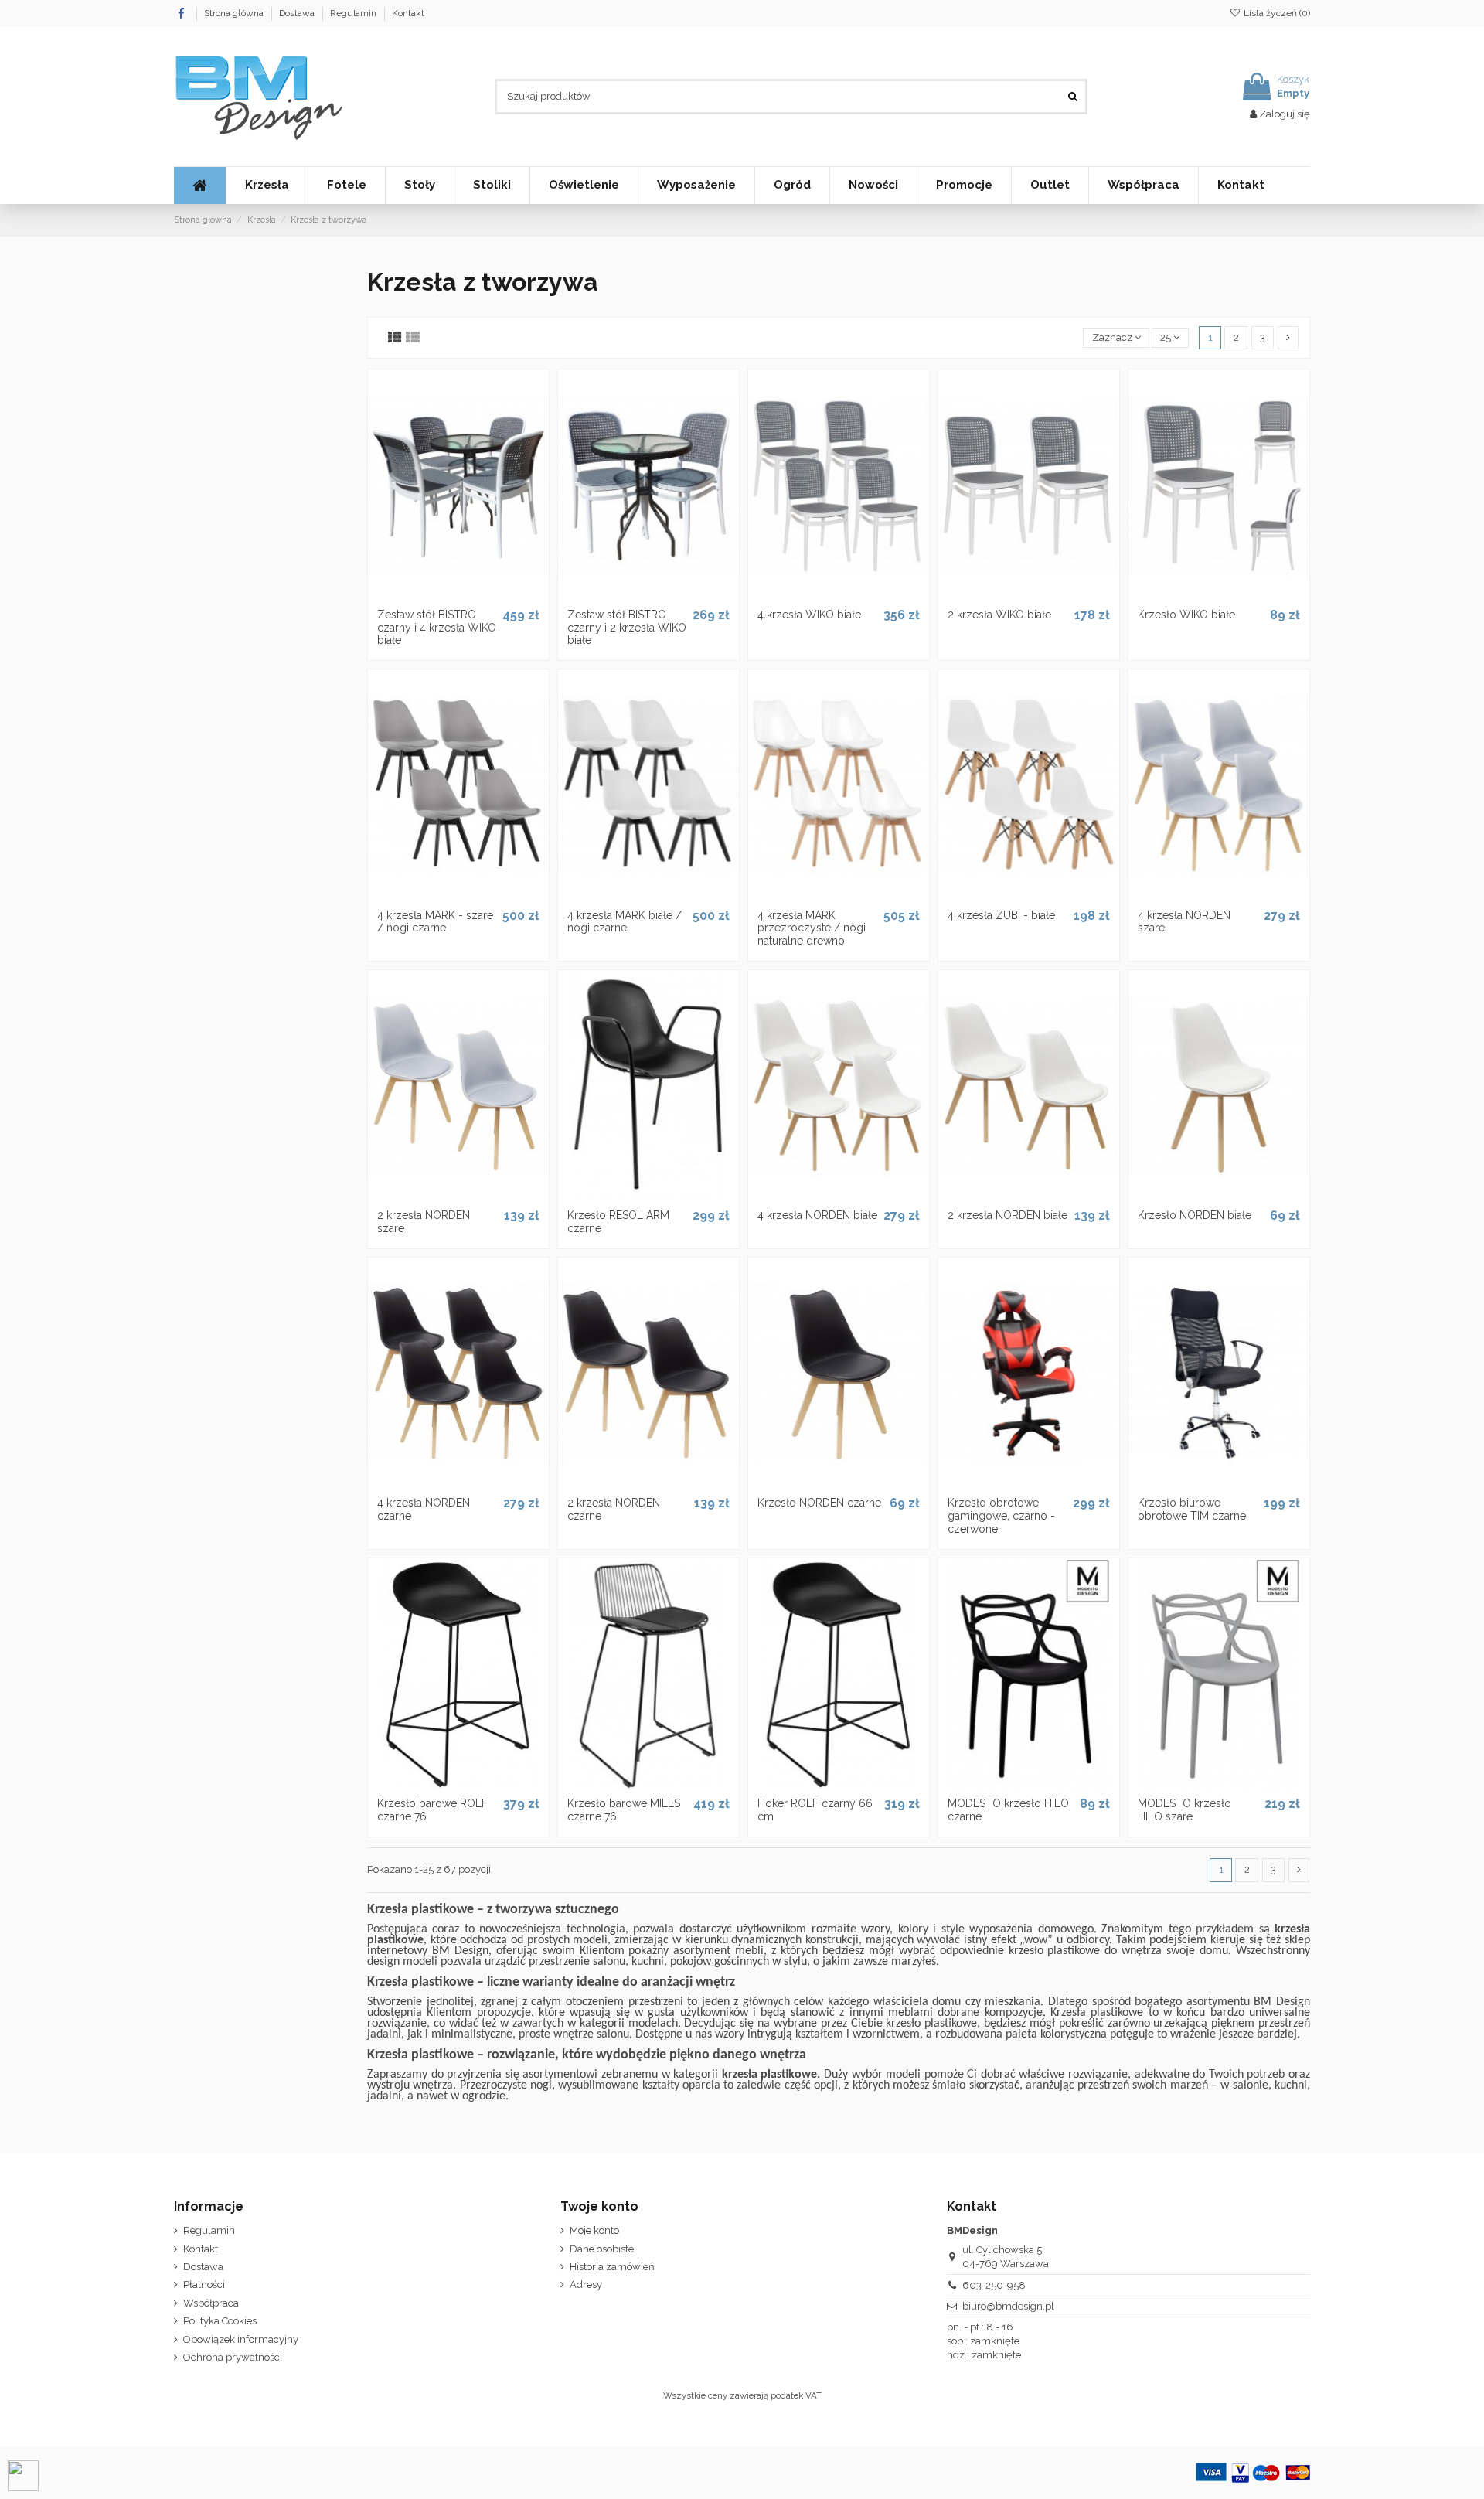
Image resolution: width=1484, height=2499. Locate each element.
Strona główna (235, 13)
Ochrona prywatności (233, 2357)
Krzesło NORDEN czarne (819, 1503)
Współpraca (211, 2303)
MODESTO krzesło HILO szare (1184, 1810)
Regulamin (354, 13)
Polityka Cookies (220, 2321)
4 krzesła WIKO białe (809, 615)
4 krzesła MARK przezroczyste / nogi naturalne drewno (812, 928)
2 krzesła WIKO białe (999, 615)
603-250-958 (994, 2285)
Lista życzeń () (1276, 13)
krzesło (903, 2024)
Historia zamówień (612, 2267)
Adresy (586, 2285)
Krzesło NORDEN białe (1195, 1215)
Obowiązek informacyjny (241, 2339)
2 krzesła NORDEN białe (1007, 1215)
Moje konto (594, 2230)
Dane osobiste (602, 2249)
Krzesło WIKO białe (1186, 615)
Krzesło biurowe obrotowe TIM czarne (1192, 1509)
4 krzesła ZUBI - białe (1001, 915)
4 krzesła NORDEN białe (817, 1215)
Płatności (204, 2285)
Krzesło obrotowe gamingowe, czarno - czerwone (1001, 1516)
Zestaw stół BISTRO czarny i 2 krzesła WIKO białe (627, 628)
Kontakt (408, 13)
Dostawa (298, 13)
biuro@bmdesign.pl (1008, 2306)
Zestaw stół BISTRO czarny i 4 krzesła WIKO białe (437, 628)
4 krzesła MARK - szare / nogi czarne (435, 922)
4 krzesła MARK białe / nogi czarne (625, 922)
